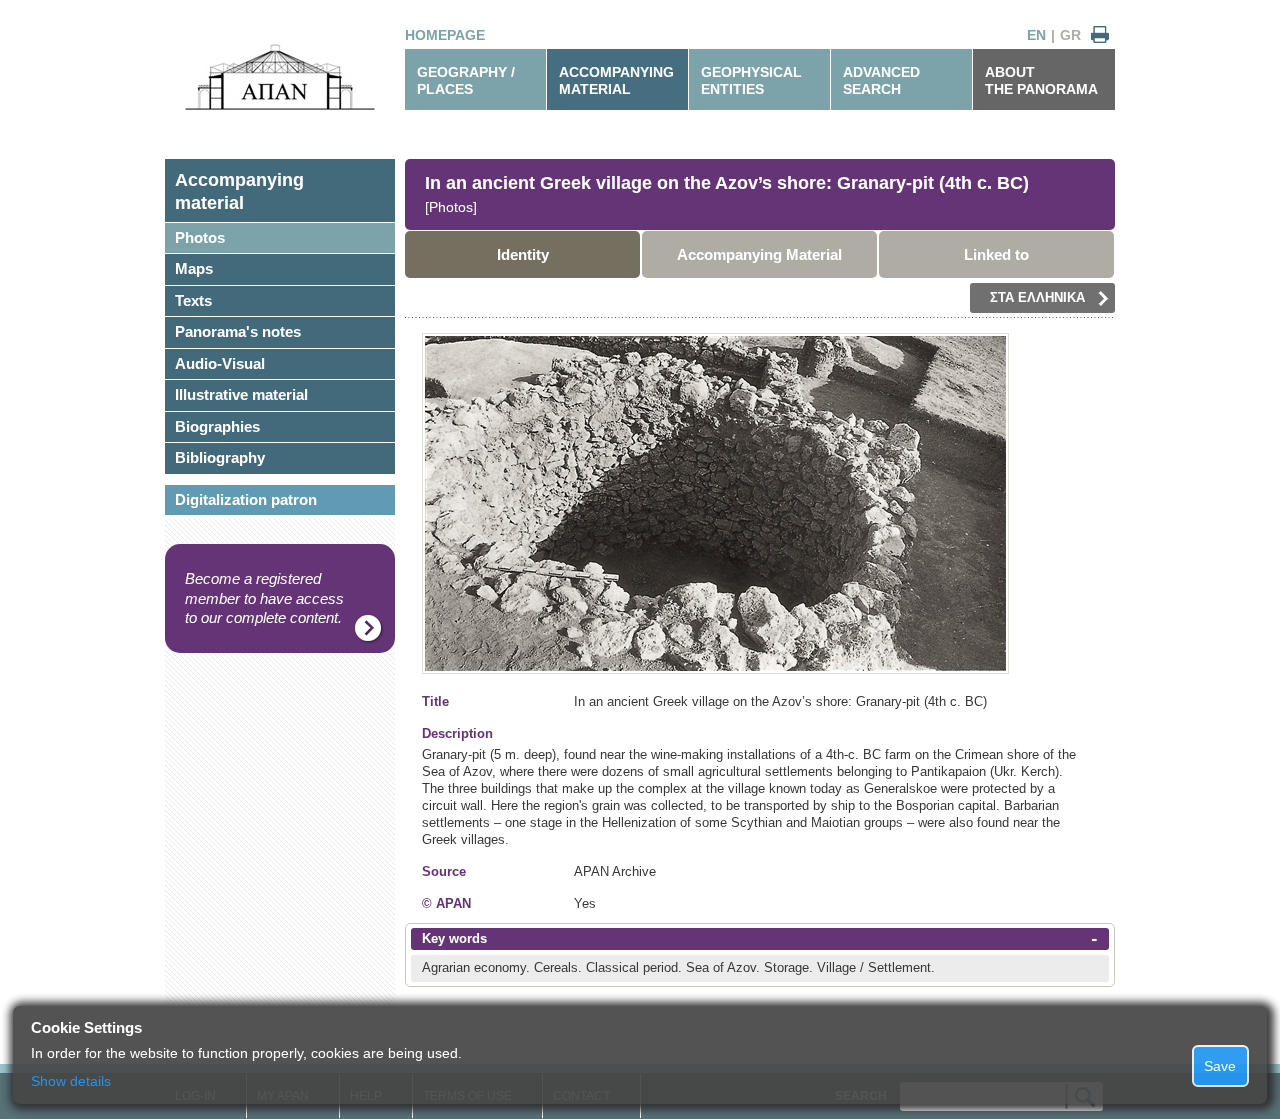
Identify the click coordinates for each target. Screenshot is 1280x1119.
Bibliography (220, 457)
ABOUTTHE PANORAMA (1041, 80)
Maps (194, 268)
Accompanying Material (759, 254)
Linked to (996, 254)
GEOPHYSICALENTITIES (751, 80)
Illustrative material (241, 394)
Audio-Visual (220, 363)
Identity (523, 254)
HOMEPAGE (445, 35)
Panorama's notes (238, 331)
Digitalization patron (246, 499)
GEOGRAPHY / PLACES (466, 80)
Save (1220, 1066)
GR (1070, 35)
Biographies (217, 426)
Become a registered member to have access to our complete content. (264, 598)
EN (1036, 35)
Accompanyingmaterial (239, 191)
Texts (193, 300)
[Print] (1100, 35)
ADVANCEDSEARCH (881, 80)
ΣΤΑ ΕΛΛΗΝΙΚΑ (1037, 297)
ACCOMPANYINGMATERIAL (616, 80)
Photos (200, 237)
